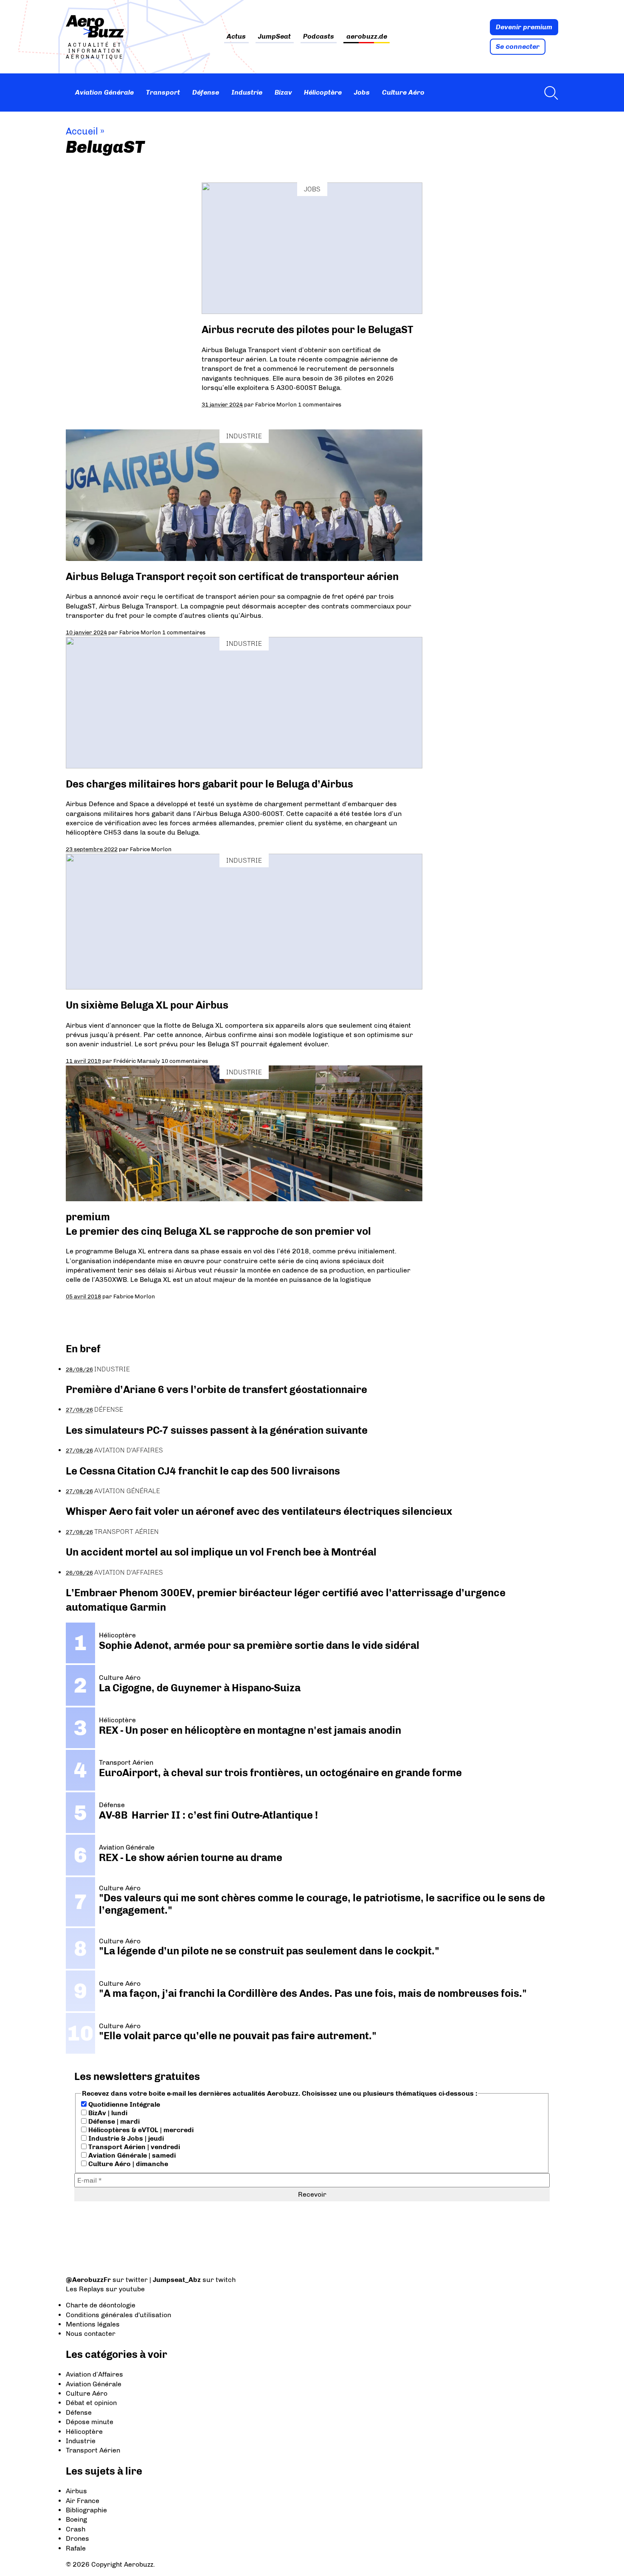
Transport (163, 92)
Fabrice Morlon (276, 404)
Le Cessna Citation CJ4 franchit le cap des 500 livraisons (203, 1471)
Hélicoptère (323, 92)
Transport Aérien (126, 1532)
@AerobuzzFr (88, 2280)
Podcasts (319, 37)
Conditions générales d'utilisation (118, 2315)
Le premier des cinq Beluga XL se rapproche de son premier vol (218, 1231)
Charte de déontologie (101, 2305)
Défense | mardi (113, 2121)
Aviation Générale (104, 92)
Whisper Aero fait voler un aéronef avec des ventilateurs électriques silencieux (259, 1511)
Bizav (283, 92)
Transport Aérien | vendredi (133, 2147)
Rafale (76, 2548)
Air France (83, 2501)
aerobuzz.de (367, 37)
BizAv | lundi (107, 2113)
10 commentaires (185, 1061)
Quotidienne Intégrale (123, 2104)
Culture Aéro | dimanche (127, 2164)
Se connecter (518, 46)
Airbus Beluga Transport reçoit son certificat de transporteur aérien (232, 576)
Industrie (247, 92)
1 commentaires (320, 404)
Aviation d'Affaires (129, 1450)
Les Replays (85, 2289)
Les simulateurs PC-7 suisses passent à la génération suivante (217, 1430)
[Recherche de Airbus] (549, 93)
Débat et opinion (91, 2403)
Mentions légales (93, 2324)
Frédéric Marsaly (137, 1061)
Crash (76, 2529)
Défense (206, 92)
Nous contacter (91, 2334)
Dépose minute (90, 2422)
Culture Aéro (403, 92)
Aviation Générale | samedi (131, 2155)
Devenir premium (524, 27)
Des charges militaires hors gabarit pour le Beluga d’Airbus (209, 784)
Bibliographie (86, 2510)
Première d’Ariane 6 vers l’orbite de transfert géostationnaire (216, 1389)
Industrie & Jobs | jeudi (125, 2138)
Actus (236, 37)
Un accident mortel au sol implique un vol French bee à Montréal (221, 1552)
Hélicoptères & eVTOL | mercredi (140, 2130)
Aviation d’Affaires (94, 2374)
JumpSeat (274, 37)
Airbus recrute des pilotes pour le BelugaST (307, 329)
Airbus (76, 2491)
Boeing (76, 2519)
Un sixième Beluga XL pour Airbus (147, 1005)
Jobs (362, 92)
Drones (77, 2538)
